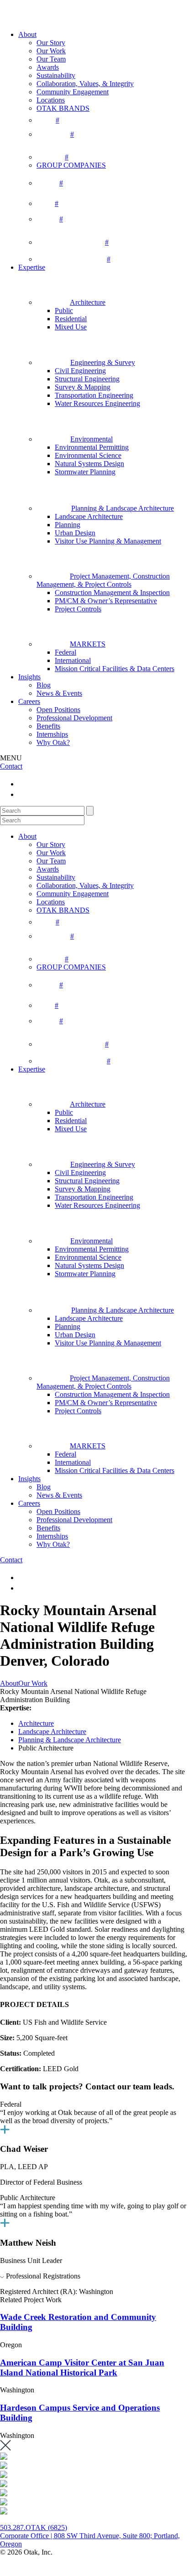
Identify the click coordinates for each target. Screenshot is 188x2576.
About (27, 34)
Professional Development (74, 718)
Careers (29, 701)
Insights (29, 677)
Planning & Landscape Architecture (70, 1740)
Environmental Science (88, 455)
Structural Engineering (87, 379)
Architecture (36, 1723)
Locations (51, 100)
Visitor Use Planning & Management (108, 541)
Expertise (32, 267)
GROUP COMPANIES (71, 165)
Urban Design (75, 533)
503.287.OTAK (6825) (34, 2527)
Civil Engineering (80, 371)
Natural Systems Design (89, 464)
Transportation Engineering (94, 395)
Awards (48, 67)
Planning (68, 525)
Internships (52, 734)
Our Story (51, 43)
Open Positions (58, 710)
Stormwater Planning (85, 472)
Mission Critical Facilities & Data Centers (115, 669)
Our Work (51, 51)
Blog (44, 685)
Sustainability (56, 75)
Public (64, 310)
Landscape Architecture (89, 516)
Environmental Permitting (92, 447)
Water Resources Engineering (97, 403)
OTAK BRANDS (63, 108)
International (73, 660)
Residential (71, 319)
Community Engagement (73, 92)
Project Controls (78, 609)
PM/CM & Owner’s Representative (106, 601)
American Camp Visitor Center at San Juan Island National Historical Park (82, 2368)
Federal (65, 652)
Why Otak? (53, 742)
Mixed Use (71, 327)
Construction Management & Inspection (112, 593)
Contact (11, 766)
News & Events (59, 693)
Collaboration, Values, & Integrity (85, 84)
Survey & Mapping (83, 387)
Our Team (51, 59)
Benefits (48, 726)
